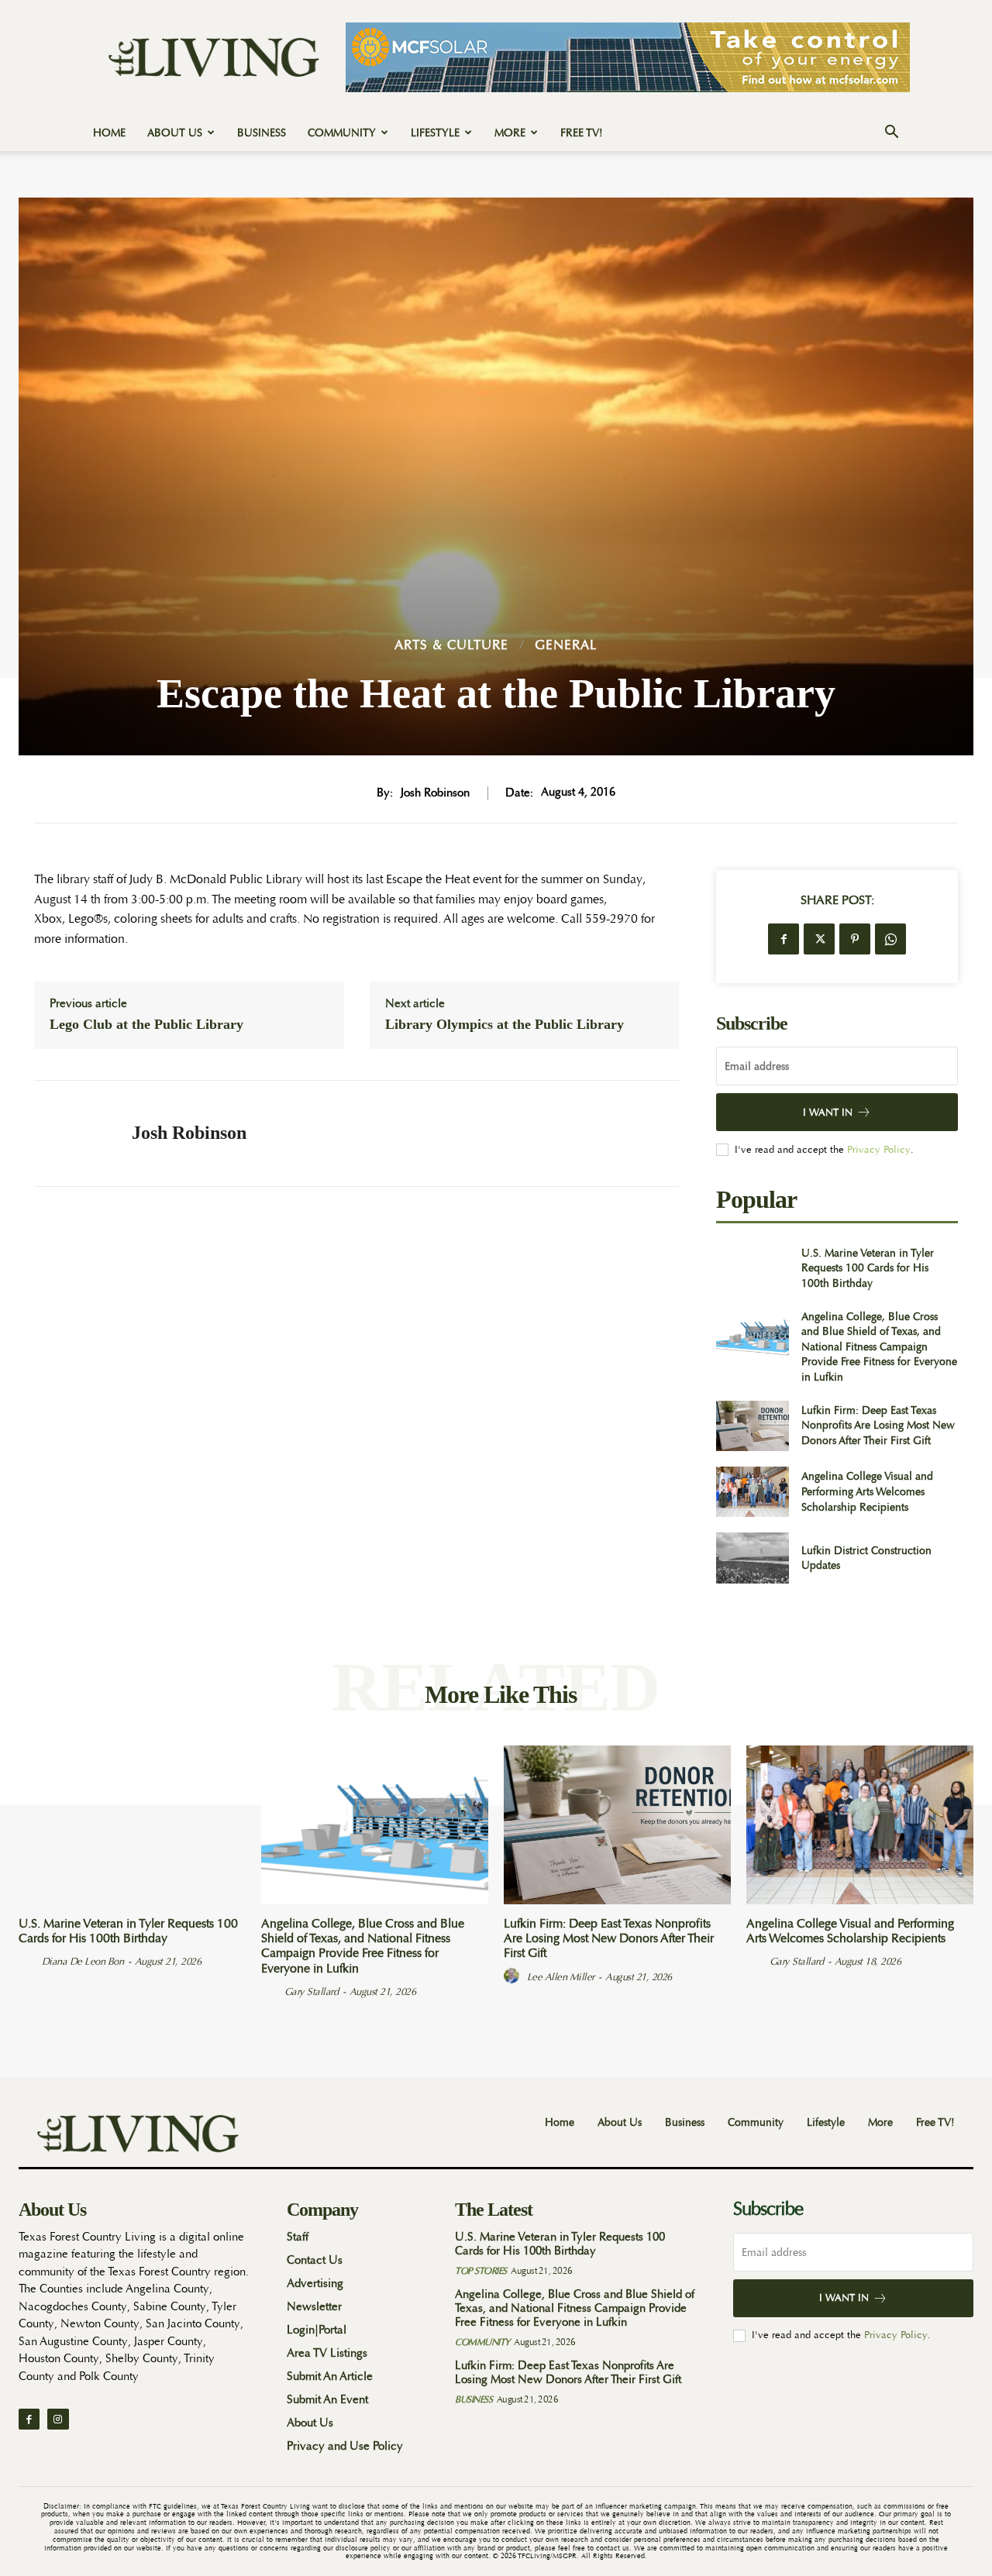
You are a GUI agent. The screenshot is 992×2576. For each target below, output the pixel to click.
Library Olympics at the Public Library (505, 1024)
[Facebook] (784, 939)
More (510, 132)
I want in (828, 1112)
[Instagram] (58, 2419)
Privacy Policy (879, 1149)
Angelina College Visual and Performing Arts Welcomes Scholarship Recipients (867, 1491)
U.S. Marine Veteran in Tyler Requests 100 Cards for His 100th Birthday (868, 1268)
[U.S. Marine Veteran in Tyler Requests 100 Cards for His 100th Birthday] (752, 1268)
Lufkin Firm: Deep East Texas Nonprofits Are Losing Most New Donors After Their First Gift (878, 1425)
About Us (175, 132)
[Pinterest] (855, 939)
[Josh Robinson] (71, 1133)
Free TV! (582, 132)
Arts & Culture (451, 645)
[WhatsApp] (890, 939)
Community (342, 132)
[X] (819, 939)
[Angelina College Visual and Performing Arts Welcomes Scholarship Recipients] (752, 1492)
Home (109, 132)
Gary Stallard (312, 1991)
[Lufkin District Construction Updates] (752, 1558)
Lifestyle (435, 132)
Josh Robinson (435, 793)
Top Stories (481, 2271)
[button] (891, 134)
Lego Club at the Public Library (146, 1024)
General (566, 645)
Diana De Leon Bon (83, 1961)
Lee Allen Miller (561, 1977)
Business (262, 132)
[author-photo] (29, 1961)
